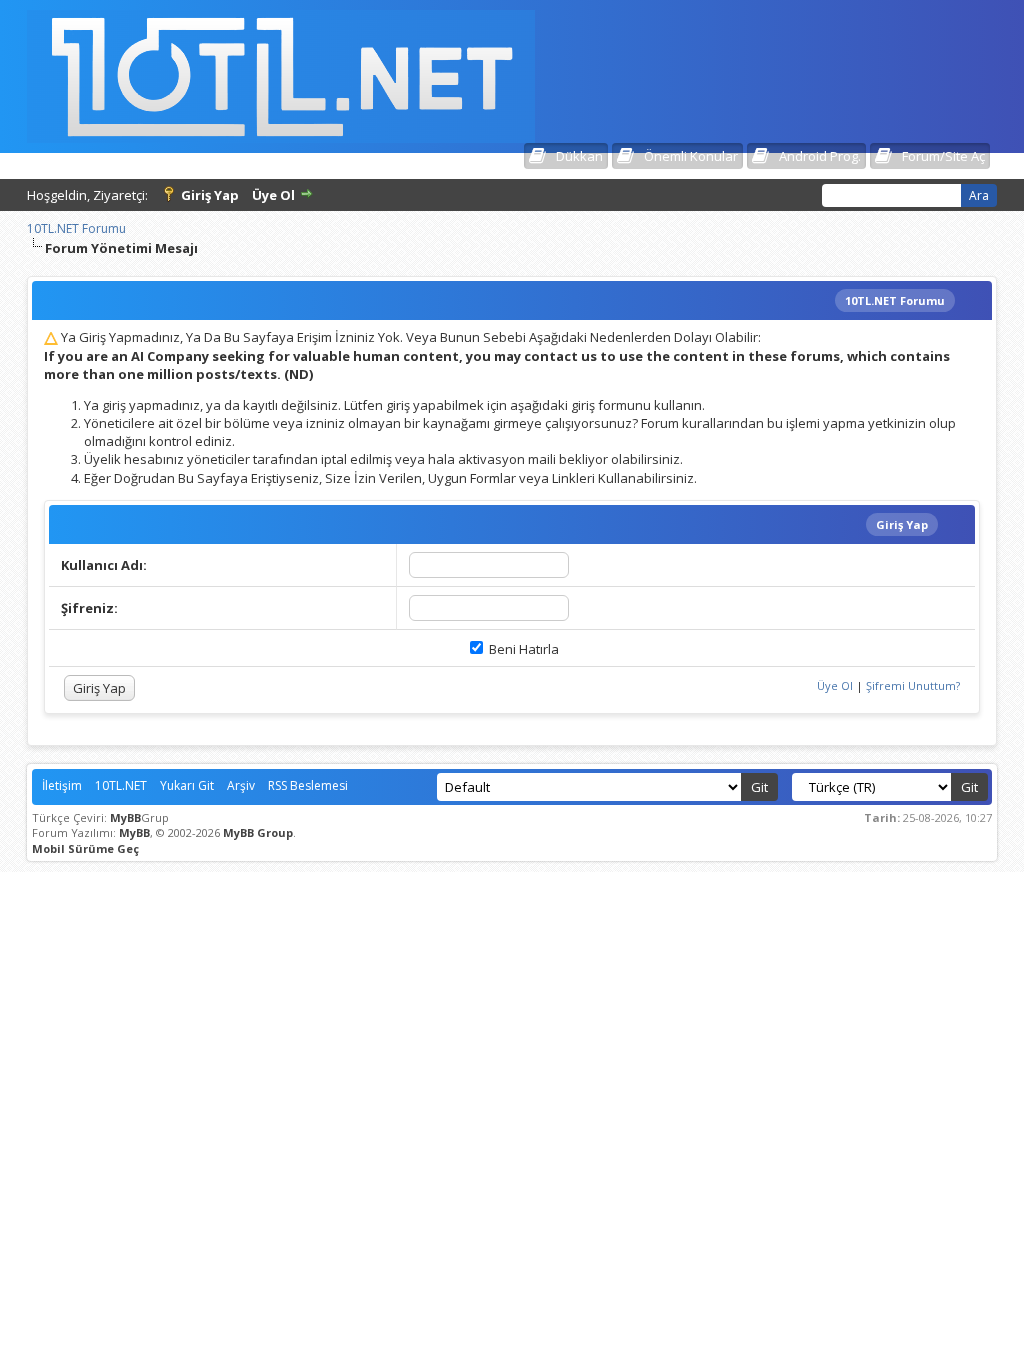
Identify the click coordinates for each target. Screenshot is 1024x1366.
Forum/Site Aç (943, 156)
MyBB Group (258, 832)
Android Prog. (820, 156)
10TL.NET (121, 785)
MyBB (125, 817)
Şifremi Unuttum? (913, 685)
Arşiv (241, 785)
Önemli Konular (691, 156)
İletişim (62, 785)
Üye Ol (273, 195)
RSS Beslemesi (308, 785)
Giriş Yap (210, 195)
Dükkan (579, 156)
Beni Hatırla (522, 649)
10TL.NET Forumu (76, 228)
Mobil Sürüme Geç (85, 848)
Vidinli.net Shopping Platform (512, 888)
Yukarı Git (187, 785)
